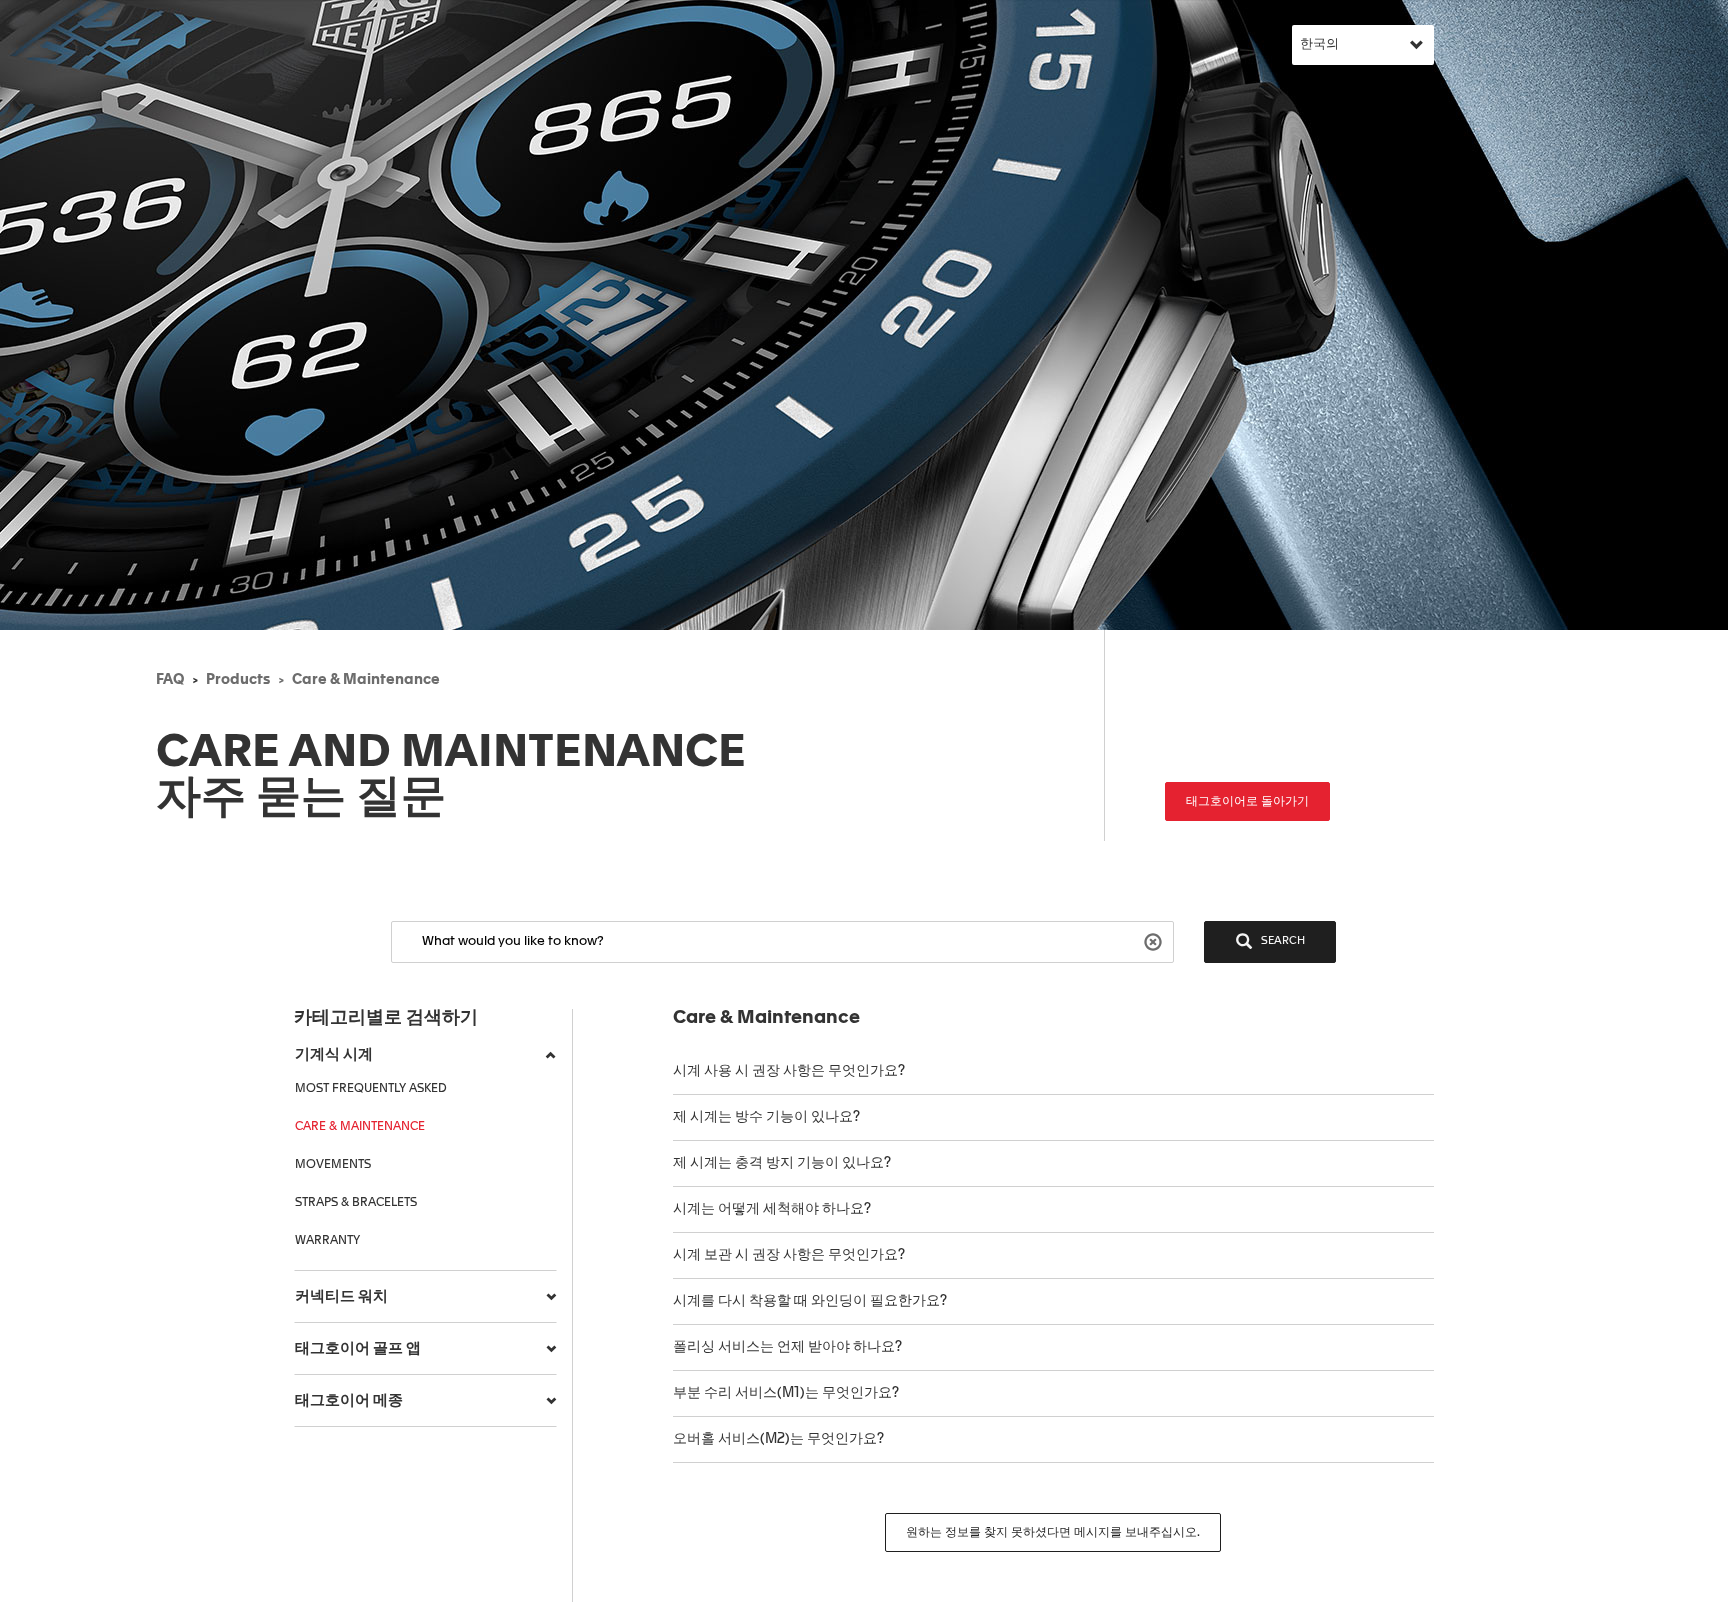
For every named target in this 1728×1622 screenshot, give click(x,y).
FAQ (170, 680)
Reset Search (1155, 940)
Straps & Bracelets (356, 1203)
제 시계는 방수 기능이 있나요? (766, 1117)
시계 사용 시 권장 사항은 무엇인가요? (789, 1071)
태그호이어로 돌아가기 (1247, 802)
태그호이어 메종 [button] (349, 1400)
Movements (333, 1165)
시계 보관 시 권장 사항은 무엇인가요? (789, 1255)
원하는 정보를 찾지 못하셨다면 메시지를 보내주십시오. (1053, 1533)
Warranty (327, 1241)
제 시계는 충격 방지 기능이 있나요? (782, 1163)
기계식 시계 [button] (334, 1054)
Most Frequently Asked (371, 1089)
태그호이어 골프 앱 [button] (358, 1348)
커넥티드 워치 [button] (341, 1296)
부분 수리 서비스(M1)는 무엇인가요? (786, 1393)
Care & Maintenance (366, 680)
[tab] (425, 1055)
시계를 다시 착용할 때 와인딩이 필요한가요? (811, 1301)
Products (238, 680)
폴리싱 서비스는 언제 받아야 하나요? (787, 1347)
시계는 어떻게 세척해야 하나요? (772, 1209)
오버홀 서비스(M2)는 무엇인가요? (778, 1439)
